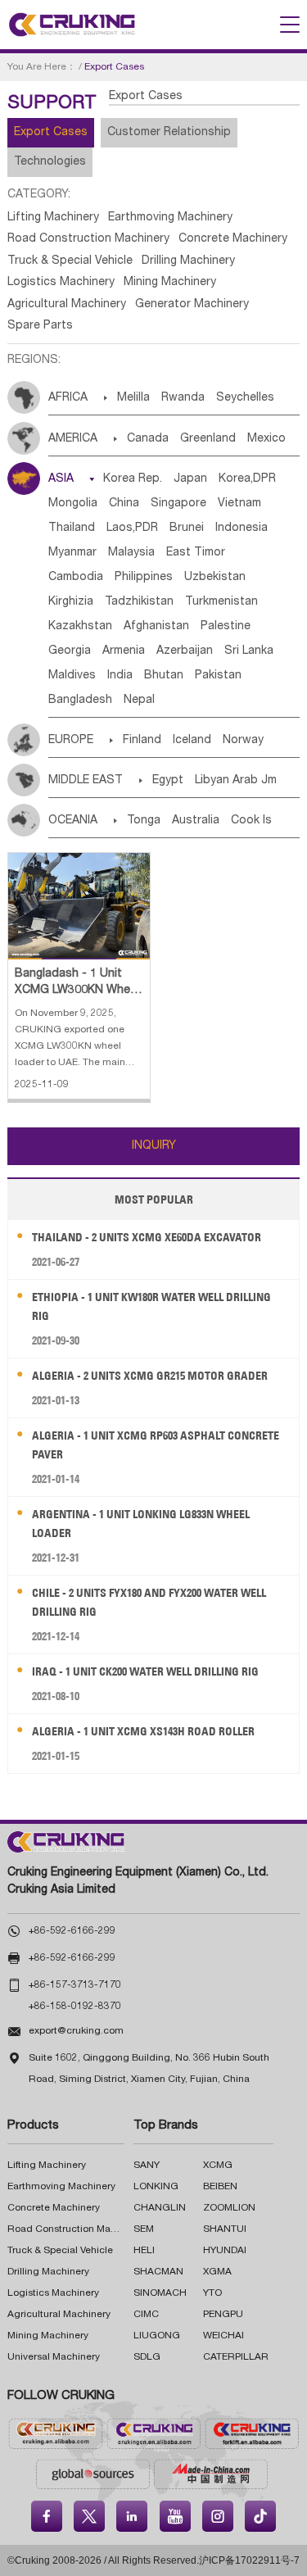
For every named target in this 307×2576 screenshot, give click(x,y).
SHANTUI (225, 2229)
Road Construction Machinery (88, 239)
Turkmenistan (221, 602)
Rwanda (183, 398)
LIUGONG (157, 2336)
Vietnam (239, 504)
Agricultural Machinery (67, 305)
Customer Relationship (169, 133)
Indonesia (242, 528)
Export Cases (51, 133)
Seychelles (245, 398)
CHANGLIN (160, 2208)
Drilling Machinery (188, 261)
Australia (196, 821)
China (124, 504)
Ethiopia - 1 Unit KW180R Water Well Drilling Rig (151, 1306)
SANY (147, 2166)
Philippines (144, 578)
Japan (190, 479)
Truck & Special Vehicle (70, 261)
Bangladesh (80, 701)
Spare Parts (40, 326)
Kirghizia (71, 602)
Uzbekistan (215, 578)
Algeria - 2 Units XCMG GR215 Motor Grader (150, 1376)
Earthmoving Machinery (170, 218)
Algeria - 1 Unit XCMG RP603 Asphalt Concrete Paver (156, 1445)
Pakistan (218, 676)
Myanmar (72, 553)
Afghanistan (156, 627)
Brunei (187, 528)
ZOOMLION (229, 2208)
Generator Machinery (192, 305)
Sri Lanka (249, 651)
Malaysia (131, 553)
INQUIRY (154, 1146)
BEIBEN (220, 2187)
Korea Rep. (133, 479)
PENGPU (223, 2315)
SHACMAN (158, 2272)
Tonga (144, 821)
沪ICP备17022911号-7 (249, 2560)
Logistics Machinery (61, 283)
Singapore (178, 504)
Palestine (226, 627)
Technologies (50, 162)
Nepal (139, 701)
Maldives (72, 676)
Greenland (208, 439)
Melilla (133, 398)
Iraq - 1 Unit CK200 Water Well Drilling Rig (145, 1671)
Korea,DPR (247, 479)
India (120, 676)
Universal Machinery (54, 2357)
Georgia (70, 651)
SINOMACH (160, 2293)
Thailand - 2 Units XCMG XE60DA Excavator (147, 1237)
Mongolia (73, 504)
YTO (212, 2293)
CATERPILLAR (236, 2357)
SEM (144, 2229)
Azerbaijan (185, 651)
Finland (142, 741)
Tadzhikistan (139, 602)
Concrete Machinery (233, 239)
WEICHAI (223, 2336)
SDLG (147, 2357)
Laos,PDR (132, 528)
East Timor (196, 553)
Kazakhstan (80, 627)
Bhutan (164, 676)
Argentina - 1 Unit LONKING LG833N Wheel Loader (141, 1524)
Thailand (72, 528)
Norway (243, 741)
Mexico (266, 439)
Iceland (192, 741)
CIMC (146, 2315)
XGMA (217, 2272)
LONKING (156, 2187)
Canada (148, 439)
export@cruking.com (76, 2031)
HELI (144, 2251)
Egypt (168, 781)
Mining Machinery (170, 283)
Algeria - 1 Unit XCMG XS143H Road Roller (143, 1731)
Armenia (124, 651)
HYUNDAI (225, 2251)
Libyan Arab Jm (236, 781)
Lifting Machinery (53, 218)
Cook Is (251, 821)
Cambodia (76, 578)
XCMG (218, 2166)
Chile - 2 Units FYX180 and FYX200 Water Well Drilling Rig (149, 1602)
